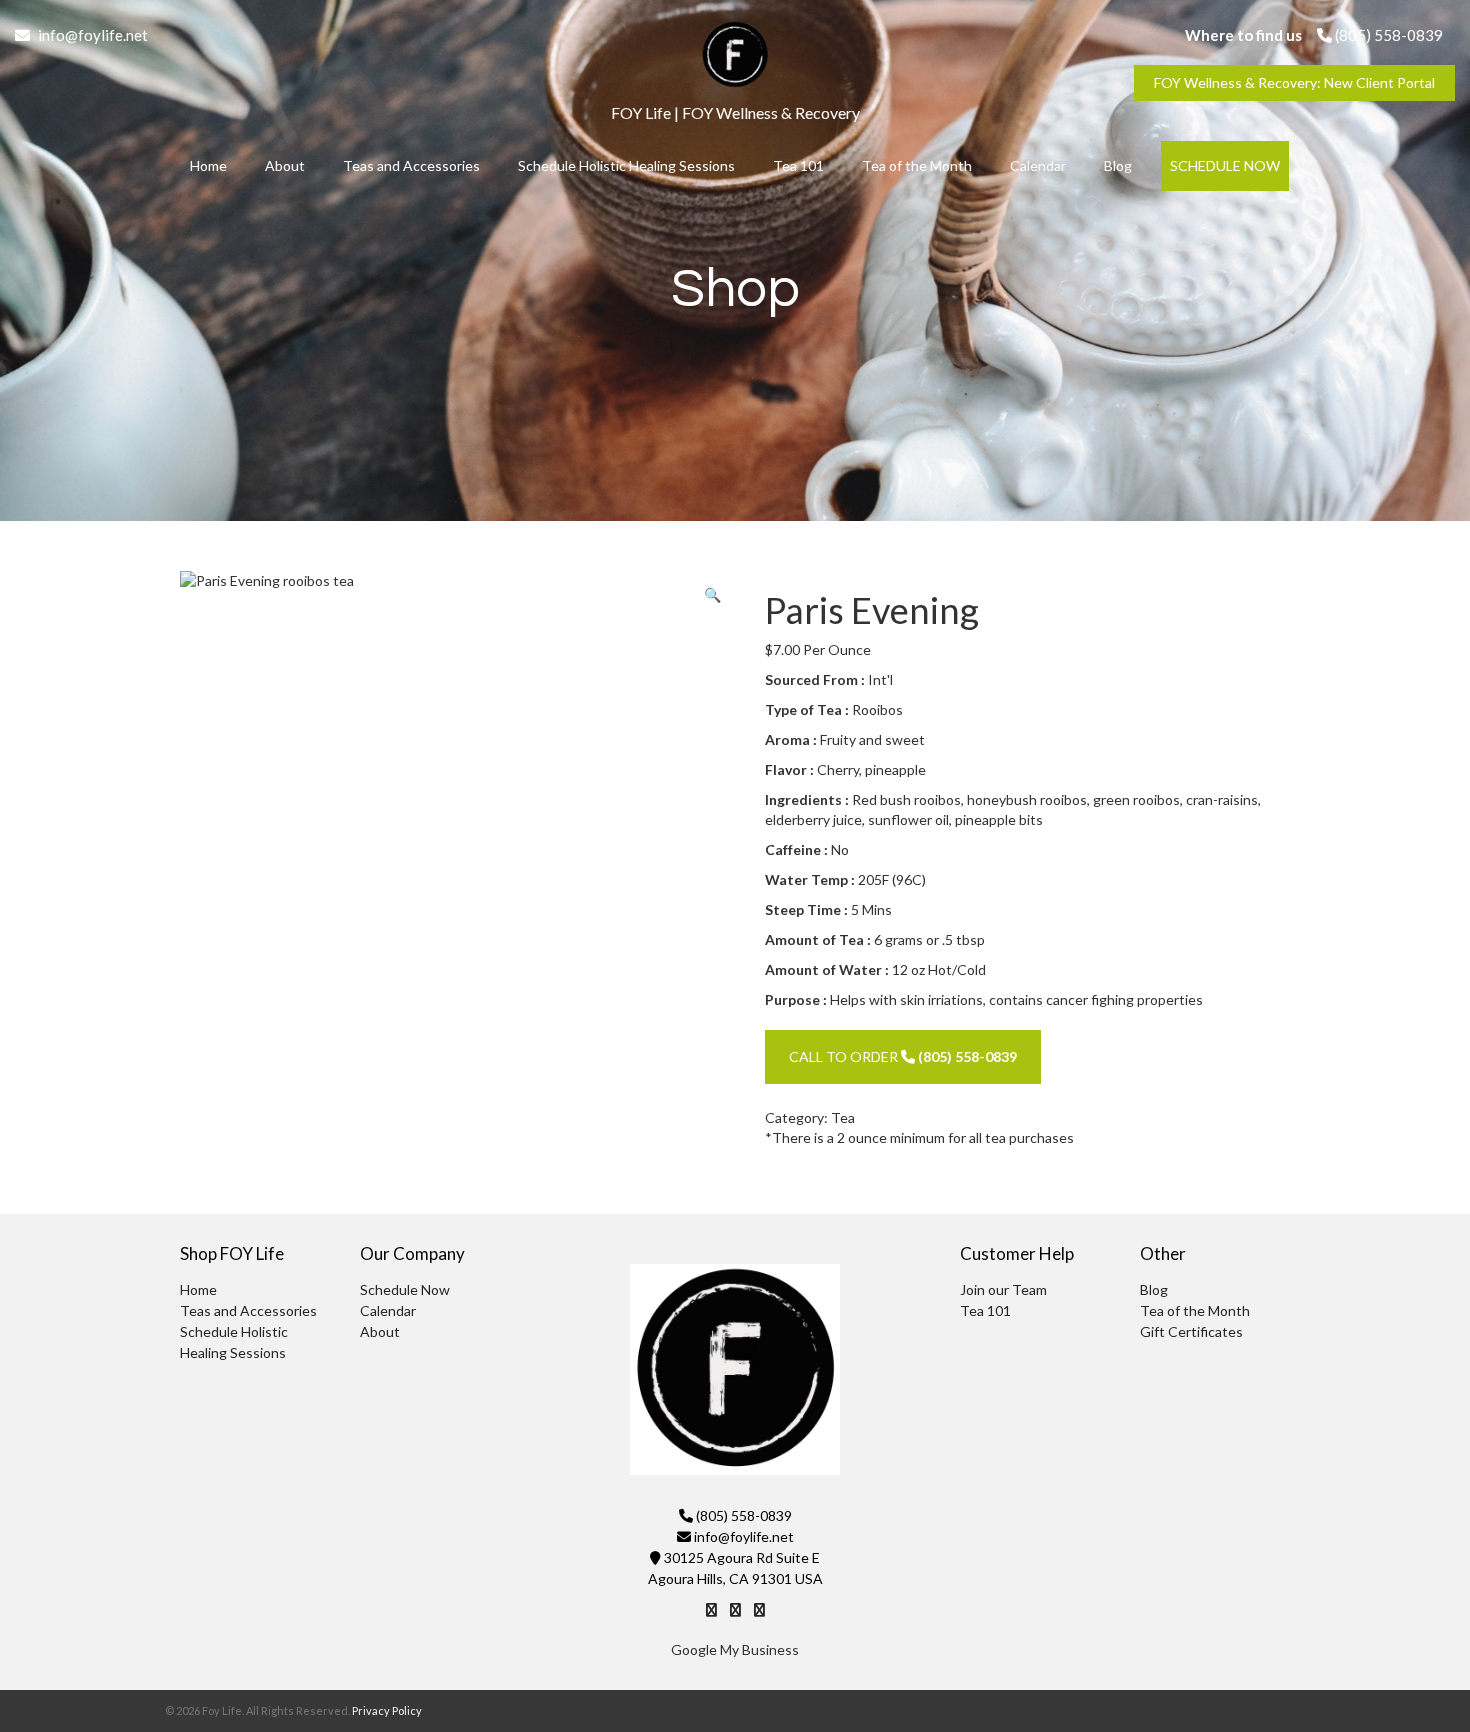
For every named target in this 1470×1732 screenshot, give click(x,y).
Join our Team (1003, 1289)
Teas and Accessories (411, 165)
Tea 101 (798, 165)
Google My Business (735, 1649)
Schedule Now (1225, 165)
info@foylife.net (91, 35)
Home (208, 165)
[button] (712, 595)
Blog (1118, 165)
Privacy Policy (387, 1710)
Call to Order (903, 1056)
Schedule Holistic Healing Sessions (626, 165)
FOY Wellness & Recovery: (1294, 82)
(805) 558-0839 (1387, 35)
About (285, 165)
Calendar (1038, 165)
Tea (843, 1117)
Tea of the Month (917, 165)
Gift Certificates (1191, 1331)
